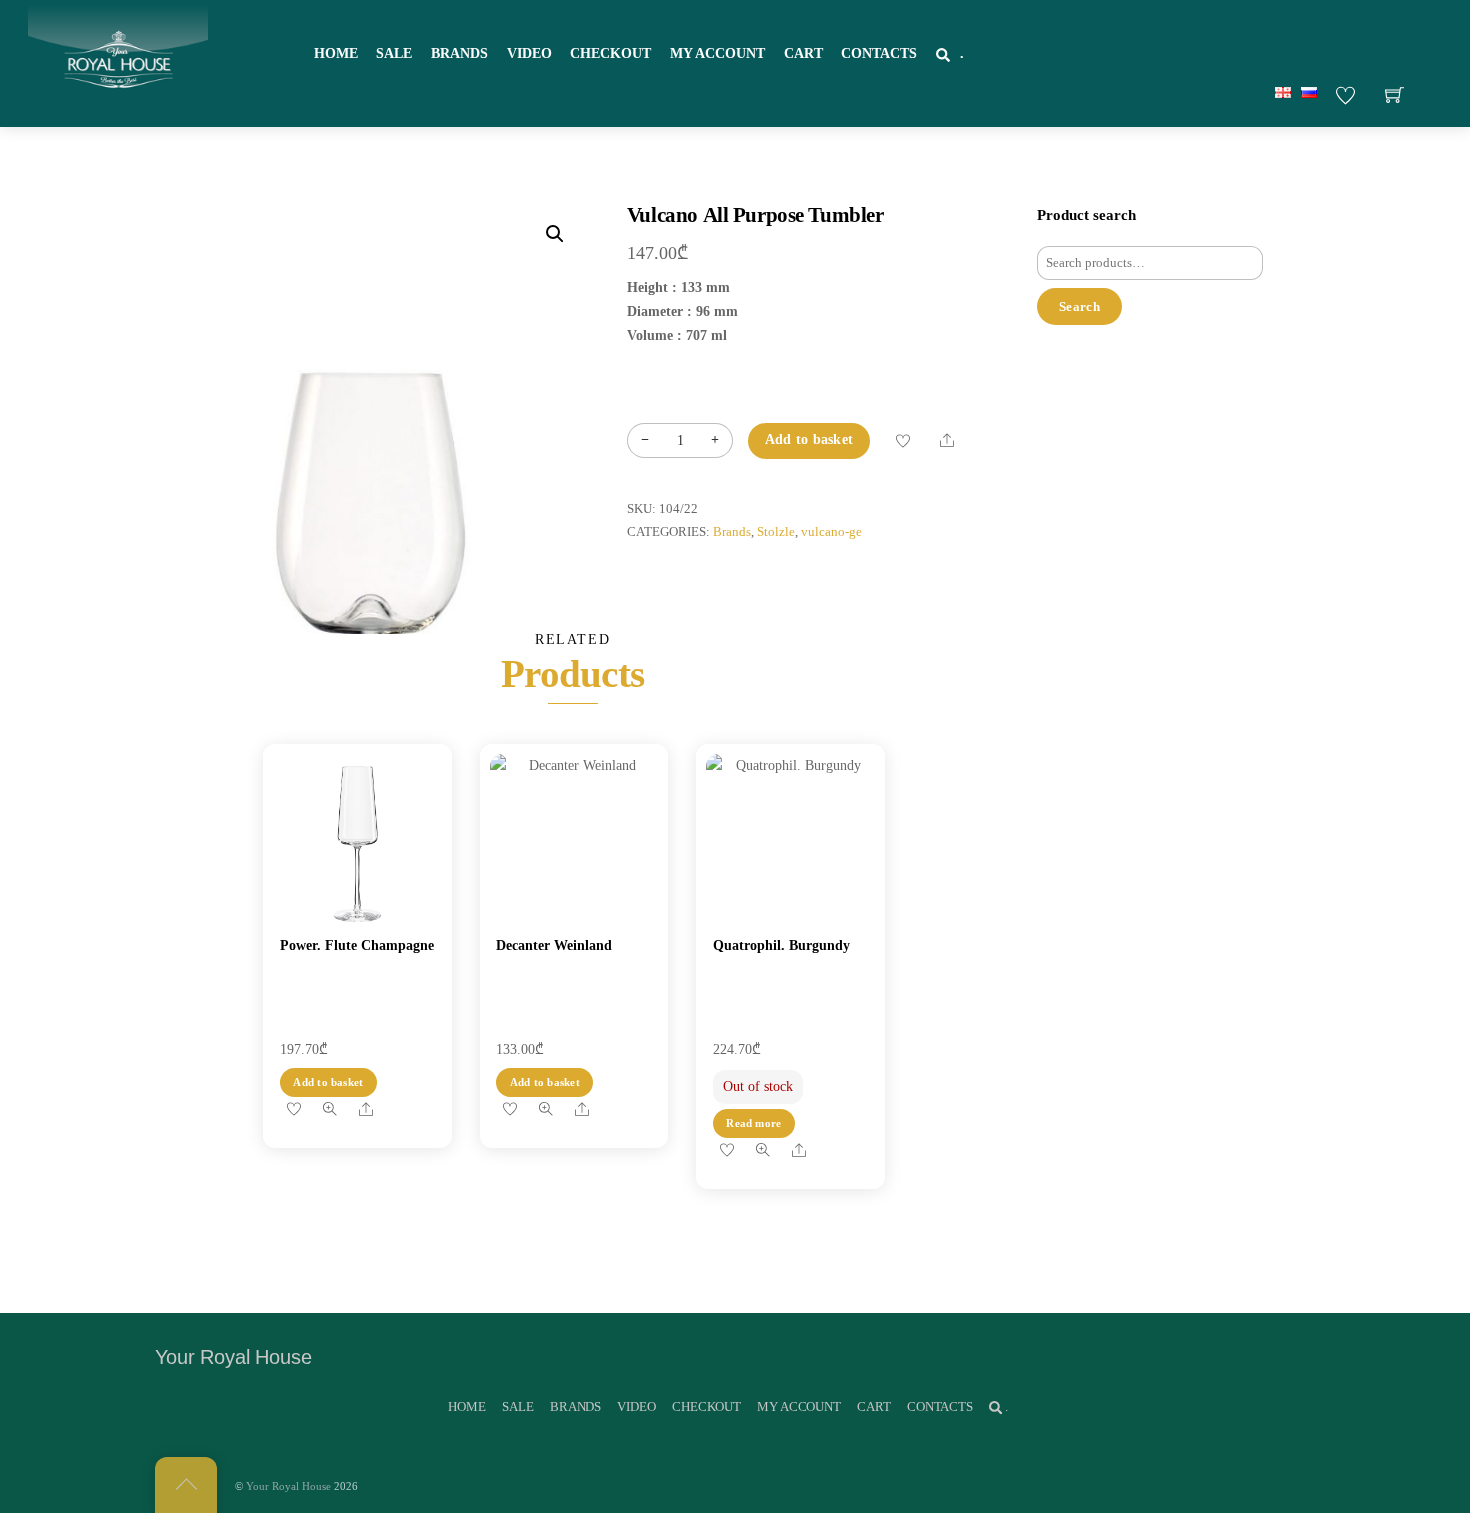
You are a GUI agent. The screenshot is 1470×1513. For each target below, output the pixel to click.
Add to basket (809, 439)
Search (1079, 306)
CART (803, 53)
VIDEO (529, 53)
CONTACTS (879, 53)
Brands (732, 532)
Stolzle (776, 532)
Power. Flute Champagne (357, 945)
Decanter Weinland (554, 945)
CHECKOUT (610, 53)
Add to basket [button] (328, 1082)
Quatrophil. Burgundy (781, 945)
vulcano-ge (831, 532)
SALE (394, 53)
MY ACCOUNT (717, 53)
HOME (336, 53)
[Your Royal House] (118, 61)
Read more (753, 1123)
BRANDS (459, 53)
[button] (555, 234)
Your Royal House (288, 1486)
